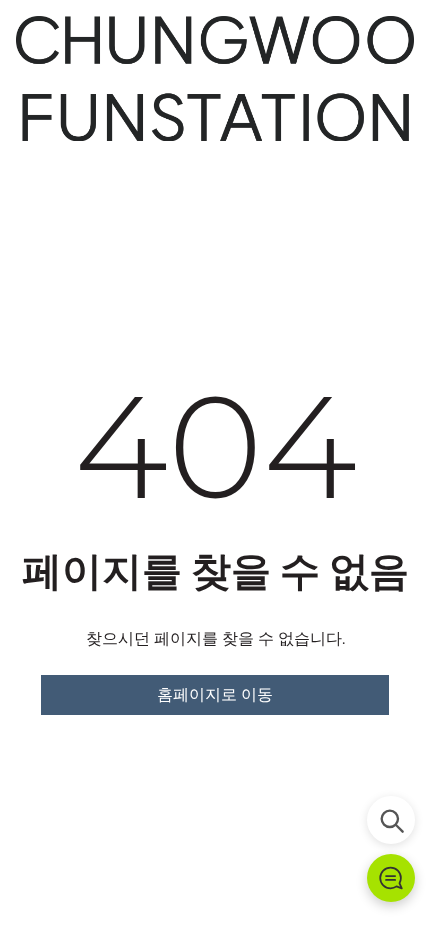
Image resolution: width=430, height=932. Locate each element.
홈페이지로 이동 (215, 694)
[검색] (391, 820)
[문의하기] (391, 878)
